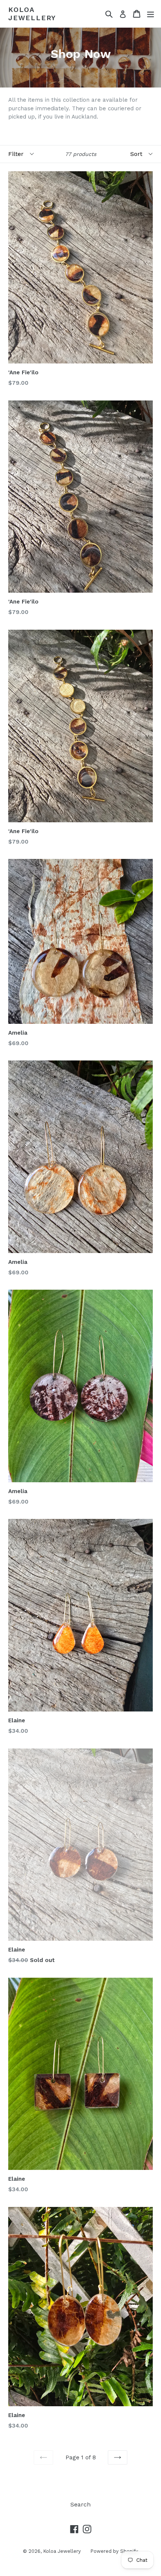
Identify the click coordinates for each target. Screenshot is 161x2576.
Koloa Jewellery (32, 14)
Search (80, 2504)
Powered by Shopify (114, 2551)
